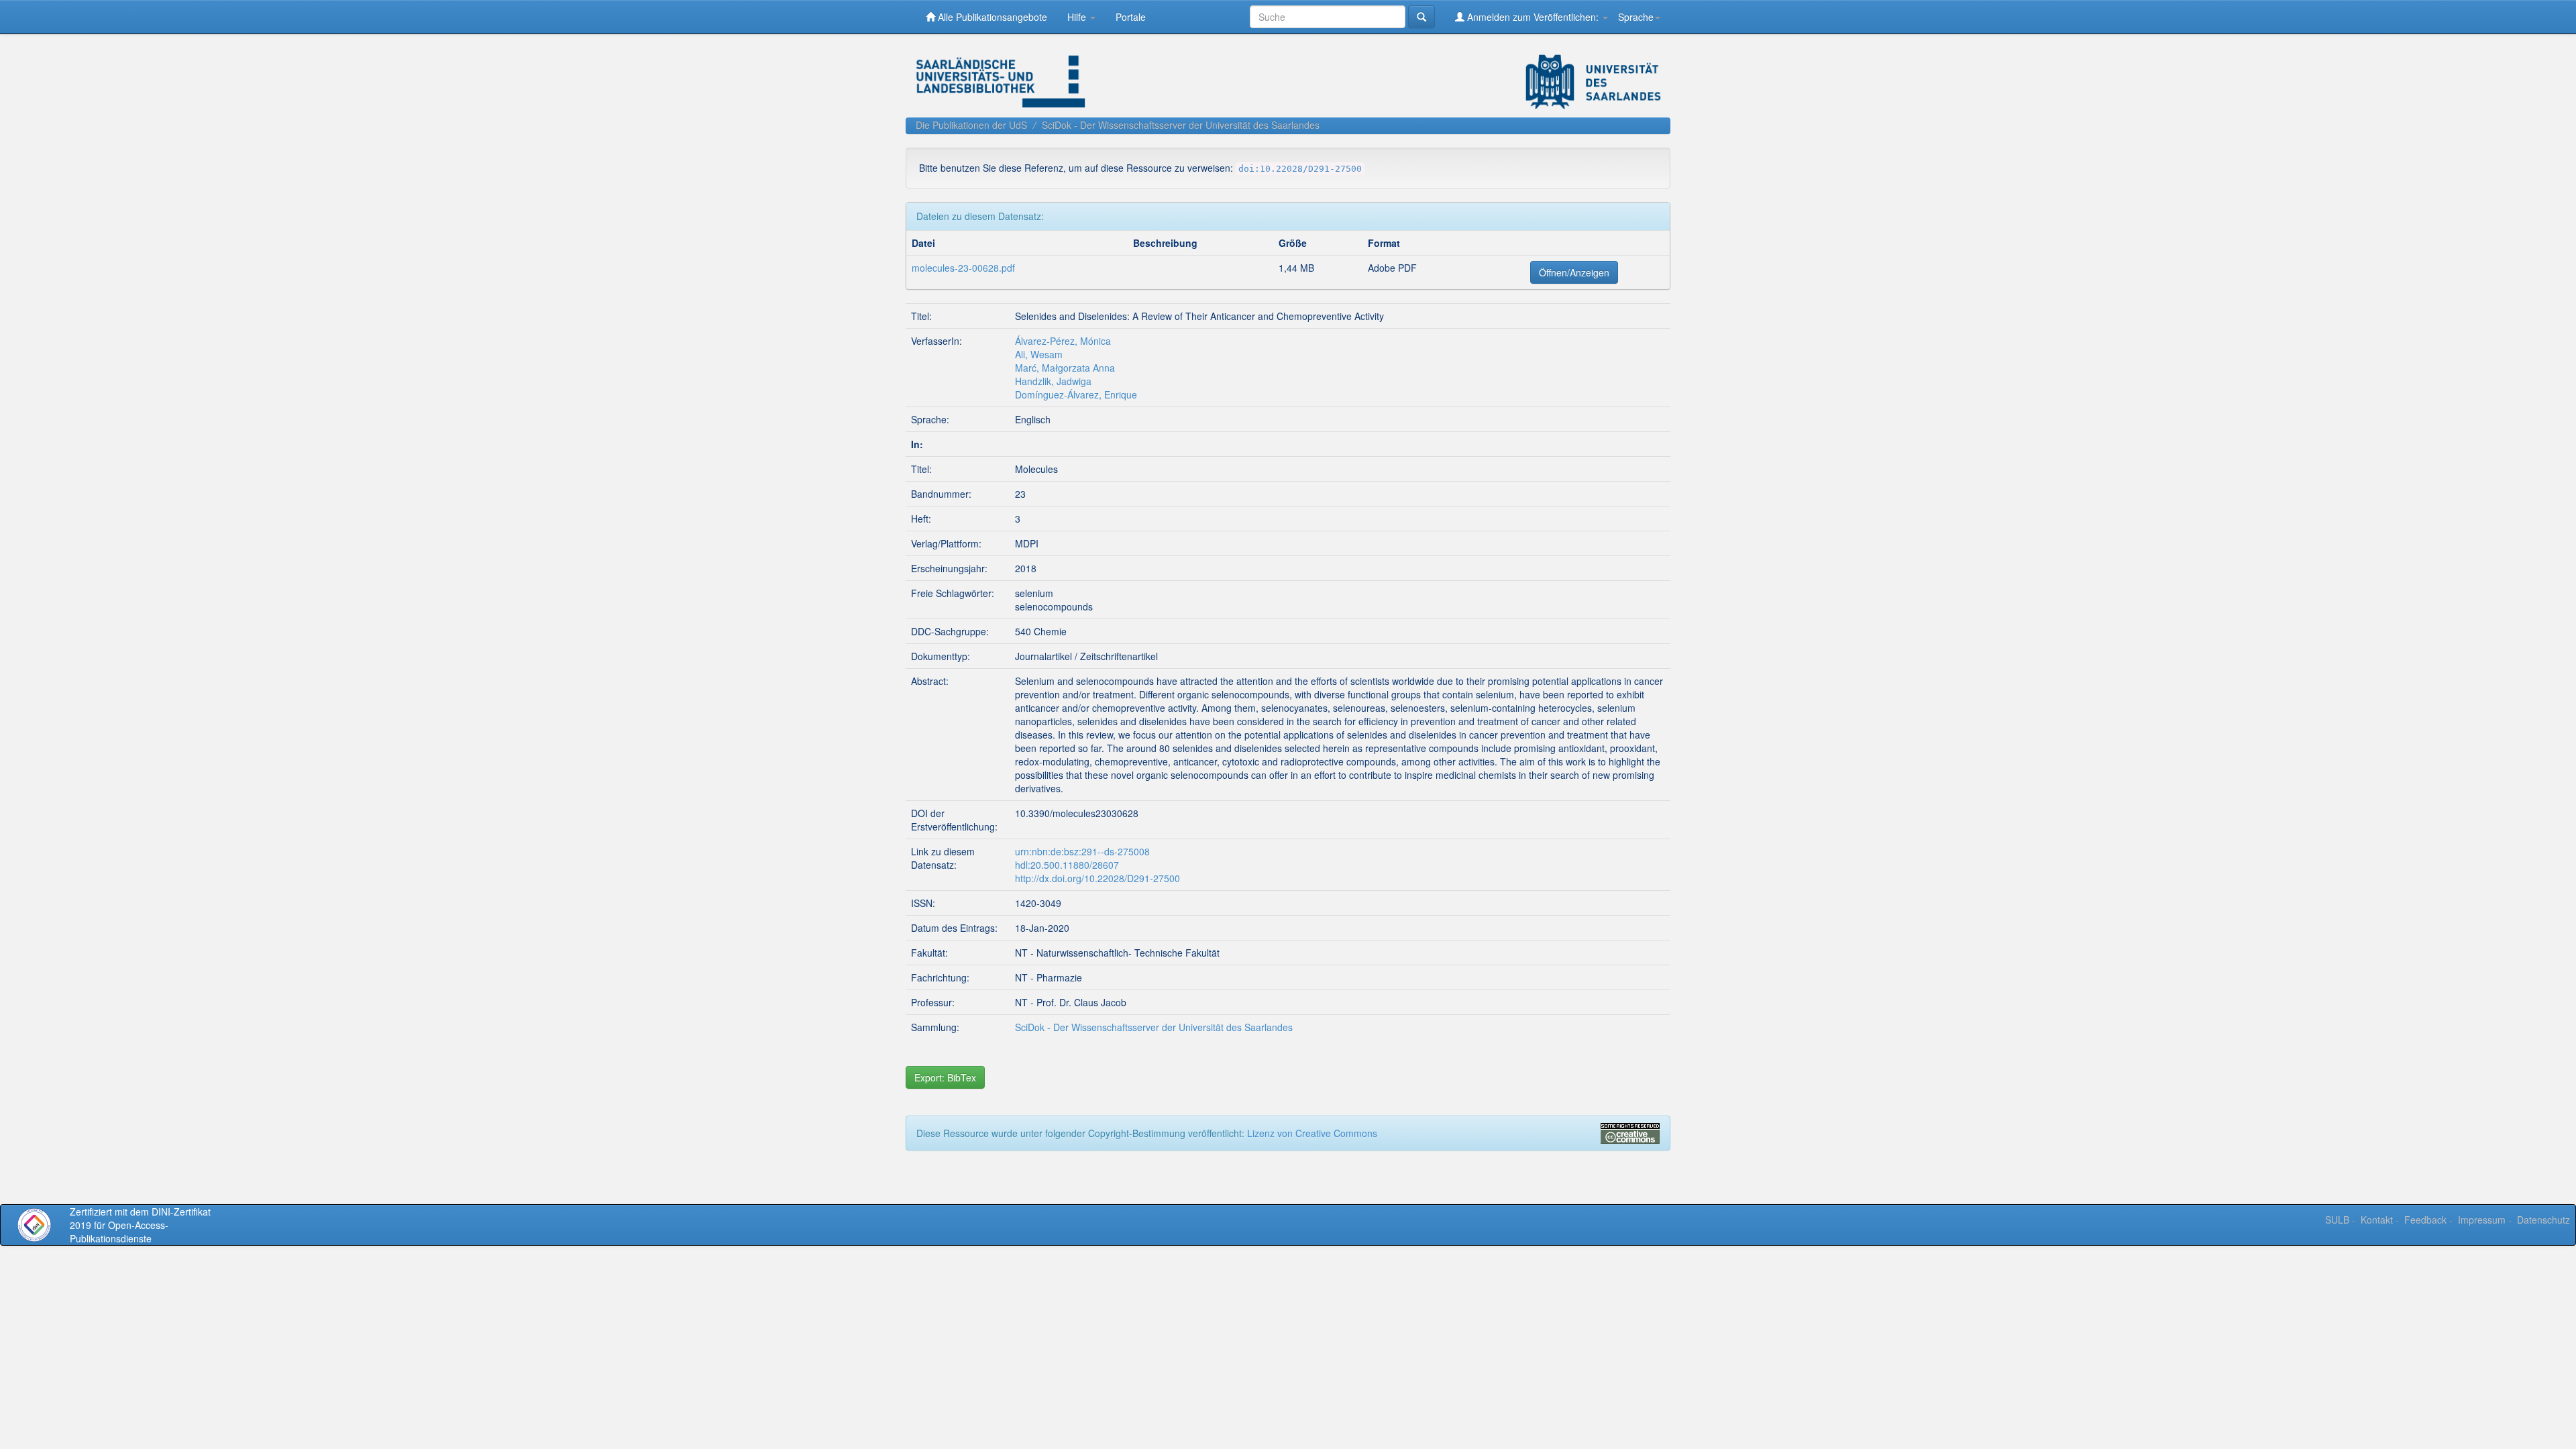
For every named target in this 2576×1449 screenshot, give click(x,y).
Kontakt (2377, 1220)
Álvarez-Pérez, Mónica (1063, 341)
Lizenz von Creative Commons (1312, 1133)
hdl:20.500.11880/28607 (1067, 865)
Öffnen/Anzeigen (1574, 272)
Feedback (2425, 1220)
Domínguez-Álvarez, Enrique (1076, 394)
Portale (1131, 17)
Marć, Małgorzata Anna (1065, 368)
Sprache (1636, 17)
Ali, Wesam (1039, 354)
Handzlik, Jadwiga (1053, 381)
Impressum (2482, 1220)
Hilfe (1078, 17)
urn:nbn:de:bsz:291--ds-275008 (1082, 851)
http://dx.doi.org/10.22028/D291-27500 (1097, 878)
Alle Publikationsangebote (991, 17)
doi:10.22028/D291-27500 (1300, 169)
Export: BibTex (945, 1077)
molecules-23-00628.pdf (963, 268)
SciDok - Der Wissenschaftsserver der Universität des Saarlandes (1181, 125)
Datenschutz (2543, 1220)
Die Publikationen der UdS (971, 125)
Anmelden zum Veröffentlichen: (1533, 17)
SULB (2337, 1220)
